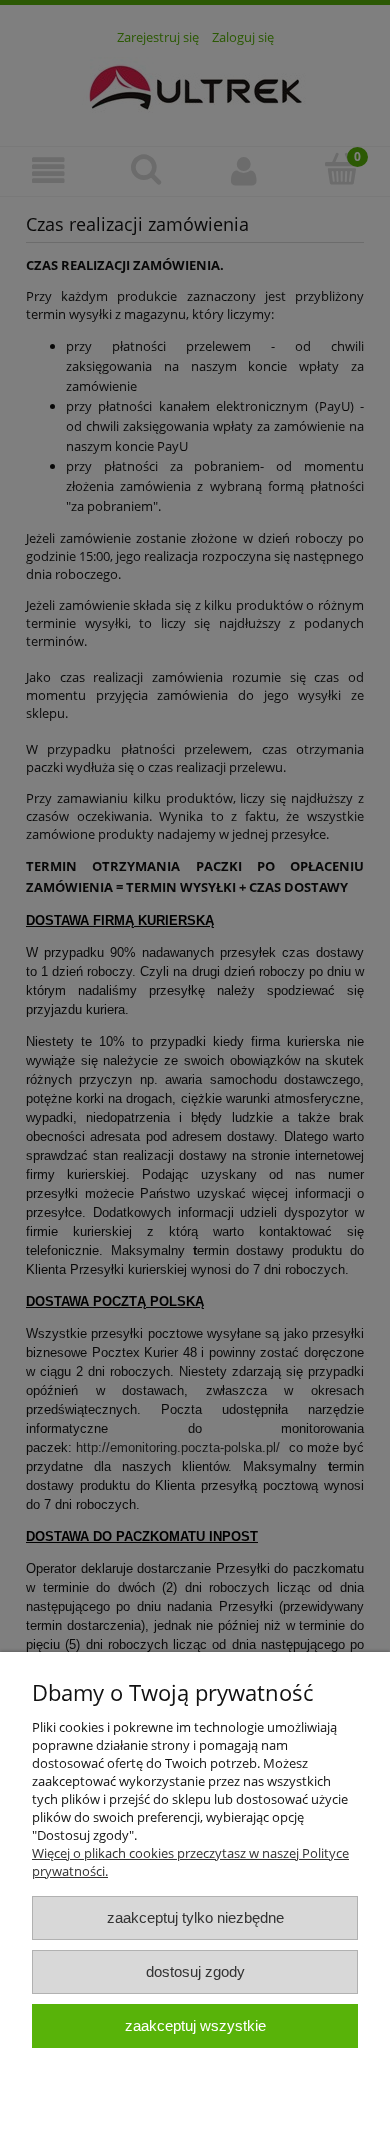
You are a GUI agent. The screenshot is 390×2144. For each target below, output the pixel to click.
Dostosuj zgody (195, 1971)
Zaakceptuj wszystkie (195, 2025)
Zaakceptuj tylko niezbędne (195, 1917)
